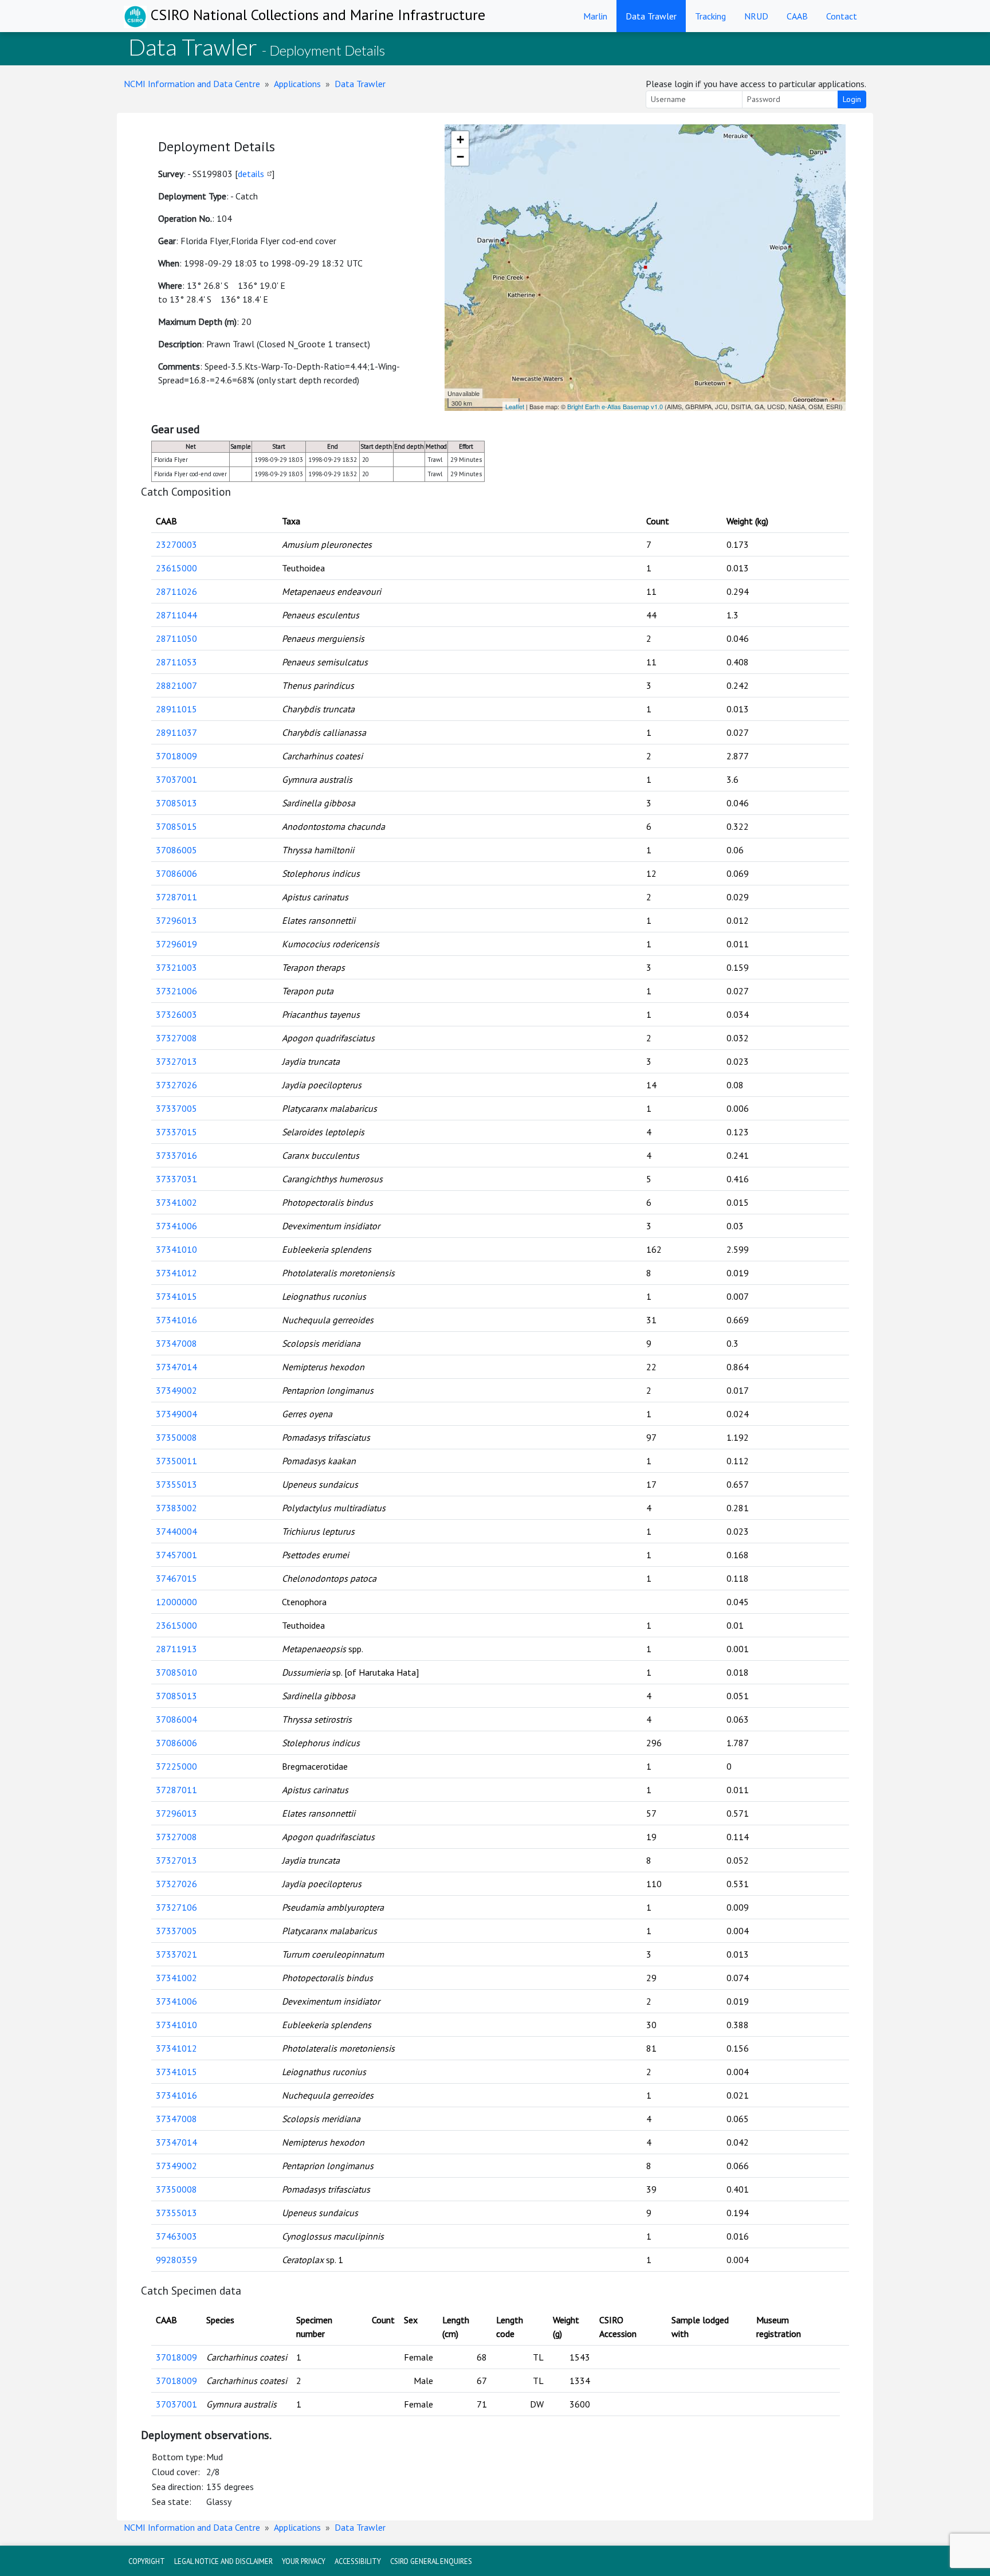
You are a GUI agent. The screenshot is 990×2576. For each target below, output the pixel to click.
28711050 (176, 638)
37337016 (176, 1155)
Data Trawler (651, 16)
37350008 (176, 1437)
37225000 (176, 1766)
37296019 (176, 944)
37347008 (176, 1343)
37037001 (176, 779)
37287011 (176, 897)
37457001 (176, 1555)
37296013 (176, 920)
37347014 (176, 1367)
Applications (297, 84)
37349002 (176, 1390)
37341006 (176, 1226)
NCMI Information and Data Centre (192, 84)
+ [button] (460, 140)
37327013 (176, 1061)
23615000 (176, 568)
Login (852, 99)
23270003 (176, 544)
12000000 (176, 1602)
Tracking (710, 16)
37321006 (176, 991)
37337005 (176, 1108)
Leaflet (515, 406)
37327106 (176, 1907)
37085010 (176, 1672)
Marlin (595, 16)
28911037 (176, 732)
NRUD (756, 16)
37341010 (176, 1249)
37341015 (176, 1296)
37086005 (176, 850)
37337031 (176, 1179)
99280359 (176, 2260)
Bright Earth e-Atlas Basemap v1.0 (615, 406)
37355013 (176, 1484)
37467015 (176, 1578)
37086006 (176, 873)
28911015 (176, 709)
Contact (842, 16)
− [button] (460, 157)
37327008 (176, 1038)
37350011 (176, 1461)
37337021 (176, 1954)
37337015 (176, 1132)
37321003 (176, 967)
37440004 (176, 1531)
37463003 (176, 2236)
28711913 (176, 1649)
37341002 (176, 1202)
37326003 (176, 1014)
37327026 (176, 1085)
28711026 (176, 591)
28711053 (176, 662)
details (251, 174)
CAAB (797, 16)
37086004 (176, 1719)
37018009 (176, 756)
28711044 (176, 615)
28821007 (176, 685)
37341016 (176, 1320)
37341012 (176, 1273)
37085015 (176, 826)
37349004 (176, 1414)
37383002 (176, 1508)
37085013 (176, 803)
